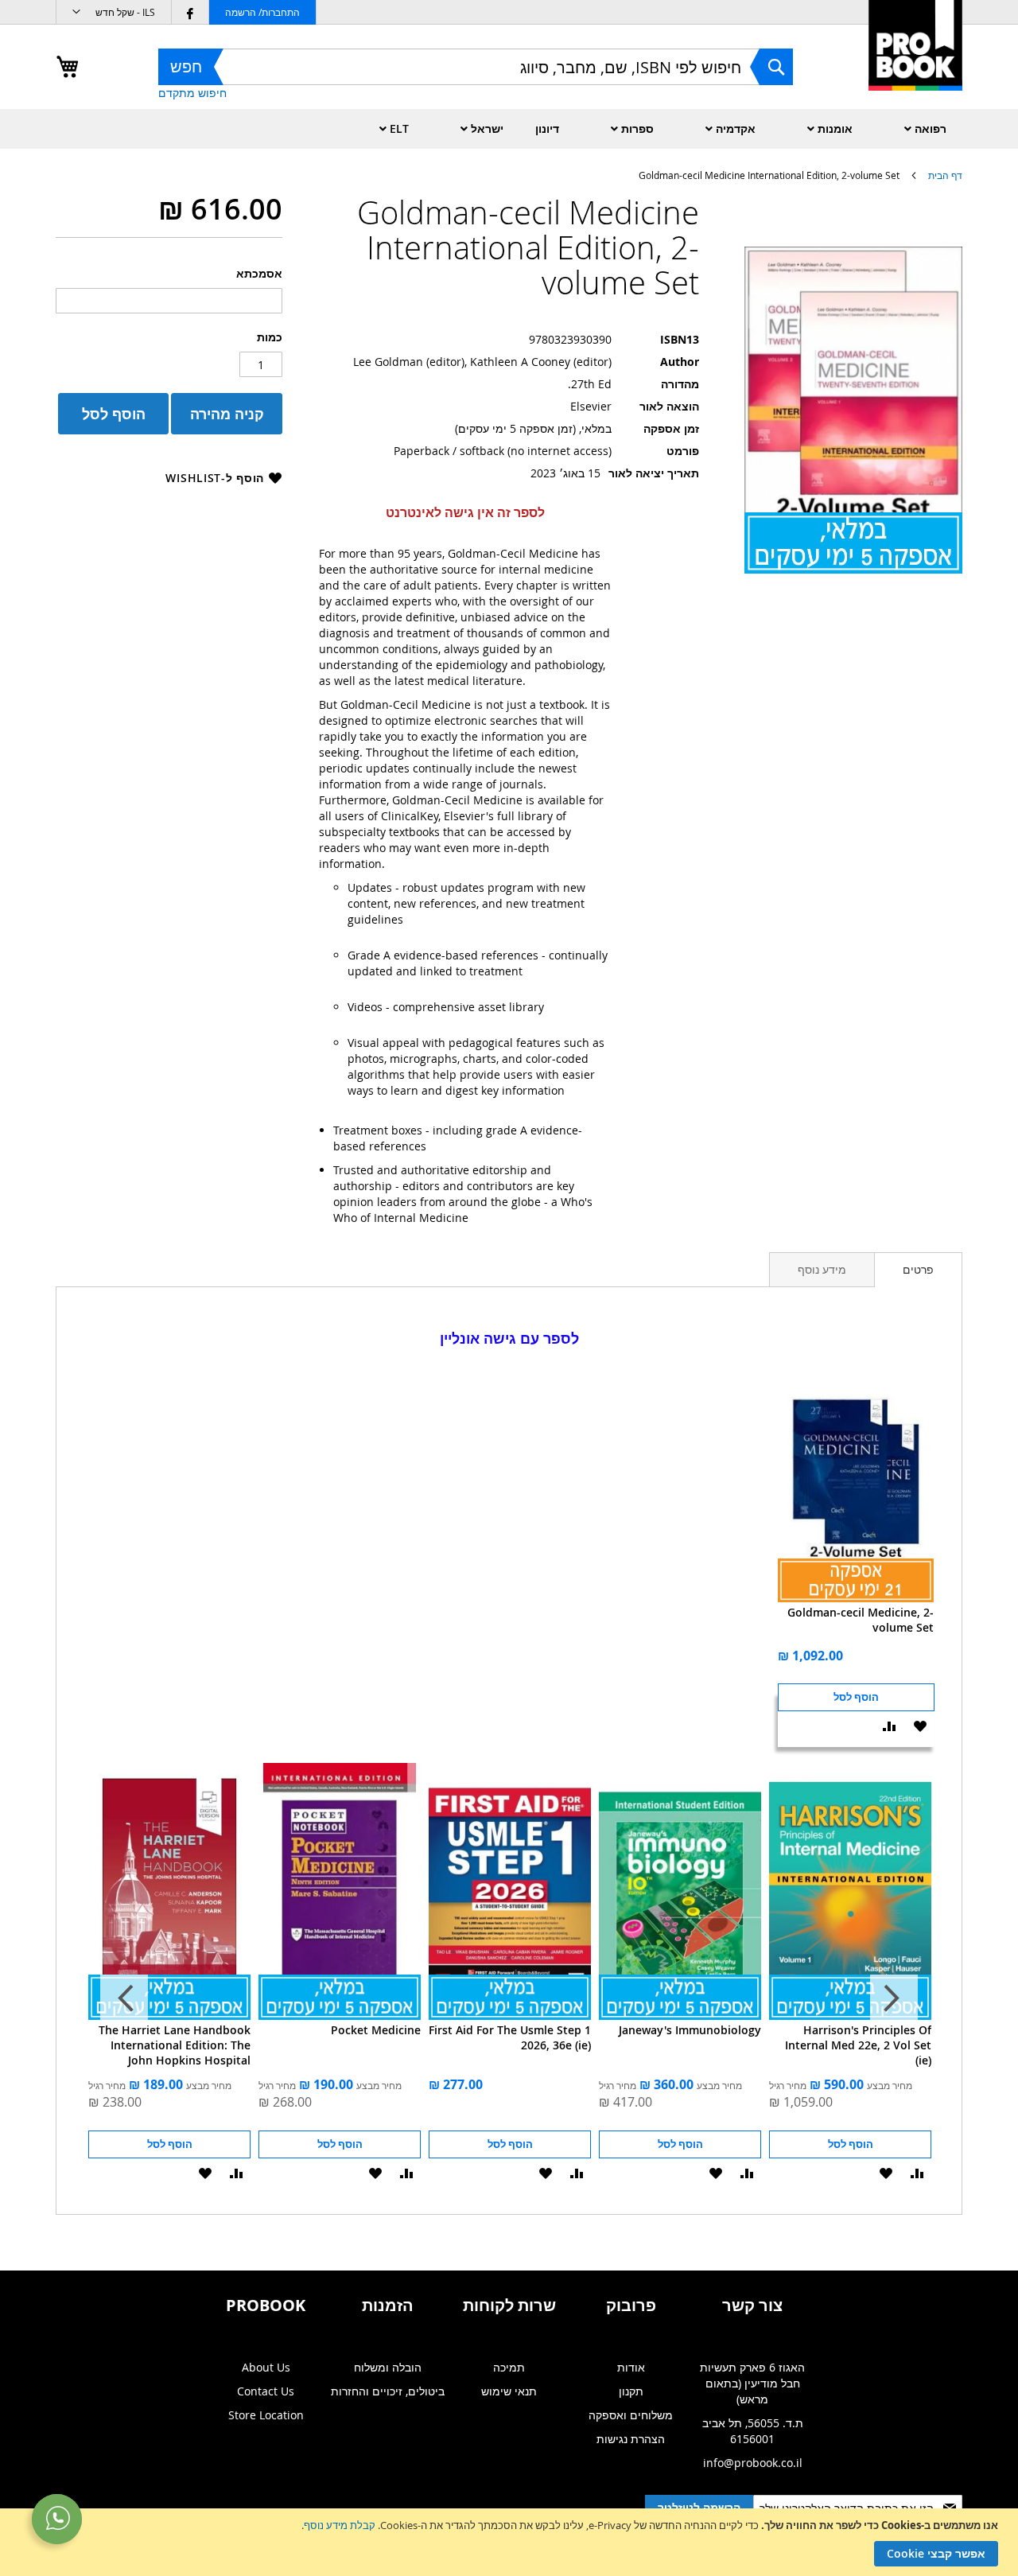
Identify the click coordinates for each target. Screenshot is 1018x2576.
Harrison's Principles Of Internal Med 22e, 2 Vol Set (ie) (858, 2045)
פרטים (918, 1269)
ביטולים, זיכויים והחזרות (388, 2391)
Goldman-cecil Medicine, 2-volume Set (861, 1620)
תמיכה (509, 2367)
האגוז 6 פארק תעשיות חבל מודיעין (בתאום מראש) (752, 2383)
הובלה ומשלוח (388, 2367)
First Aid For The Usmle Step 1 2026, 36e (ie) (510, 2037)
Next (124, 1998)
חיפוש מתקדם (192, 93)
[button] (114, 12)
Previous (894, 1998)
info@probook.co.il (753, 2463)
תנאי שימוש (509, 2391)
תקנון (631, 2391)
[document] (507, 2542)
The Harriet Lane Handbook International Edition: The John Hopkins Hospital (175, 2045)
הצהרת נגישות (631, 2439)
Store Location (266, 2415)
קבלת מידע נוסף (340, 2525)
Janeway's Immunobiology (690, 2030)
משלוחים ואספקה (631, 2415)
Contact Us (266, 2391)
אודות (631, 2367)
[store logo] (915, 62)
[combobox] (476, 67)
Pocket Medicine (376, 2030)
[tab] (918, 1270)
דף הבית (945, 175)
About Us (266, 2367)
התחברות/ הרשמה (262, 12)
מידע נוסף (822, 1269)
